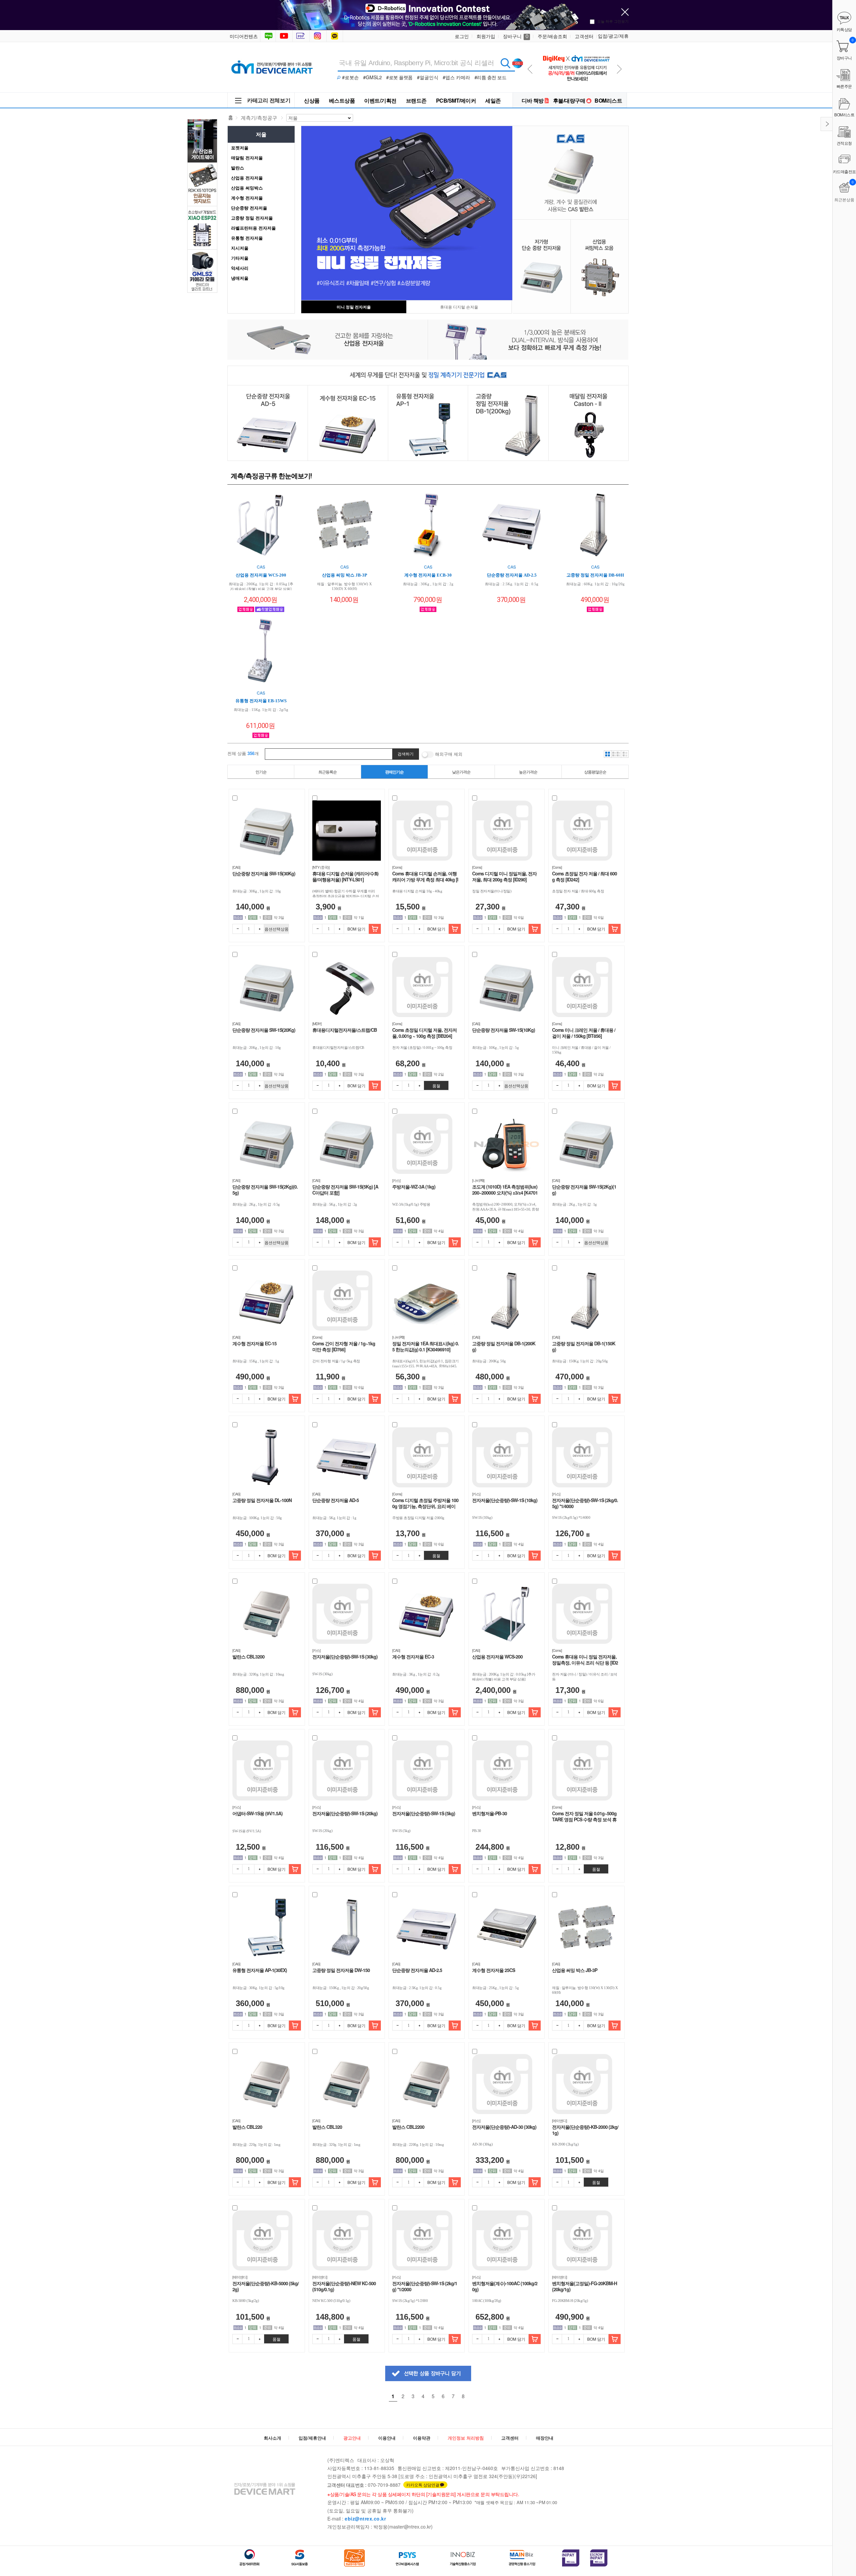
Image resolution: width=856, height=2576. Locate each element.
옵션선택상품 (277, 929)
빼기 (237, 929)
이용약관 (422, 2438)
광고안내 (352, 2438)
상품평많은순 (595, 772)
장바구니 (516, 36)
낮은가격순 (461, 772)
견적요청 (844, 143)
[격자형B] (616, 754)
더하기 (259, 929)
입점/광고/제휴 (613, 36)
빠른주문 (844, 86)
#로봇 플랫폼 (399, 77)
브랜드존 (416, 100)
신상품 (312, 100)
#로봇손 (350, 77)
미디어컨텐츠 (244, 36)
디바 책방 (533, 100)
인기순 (261, 772)
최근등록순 (328, 772)
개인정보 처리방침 (466, 2438)
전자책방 (302, 36)
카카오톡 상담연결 (423, 2485)
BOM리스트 (608, 100)
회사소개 (273, 2438)
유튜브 (284, 36)
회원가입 (486, 36)
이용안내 (387, 2438)
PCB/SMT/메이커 (456, 100)
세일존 (493, 100)
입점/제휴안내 (312, 2438)
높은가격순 (528, 772)
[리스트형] (625, 754)
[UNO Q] (576, 51)
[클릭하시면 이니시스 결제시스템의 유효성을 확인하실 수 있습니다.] (571, 2558)
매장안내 (545, 2438)
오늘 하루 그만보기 (613, 21)
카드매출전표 (844, 171)
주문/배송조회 (552, 36)
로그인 (462, 36)
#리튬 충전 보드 (491, 77)
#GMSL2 (372, 77)
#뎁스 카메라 (456, 77)
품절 (436, 1085)
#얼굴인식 (428, 77)
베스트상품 (342, 100)
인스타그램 (319, 36)
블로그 (268, 36)
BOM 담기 (356, 929)
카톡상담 (335, 36)
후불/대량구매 (569, 100)
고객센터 (584, 36)
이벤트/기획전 (380, 100)
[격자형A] (608, 754)
